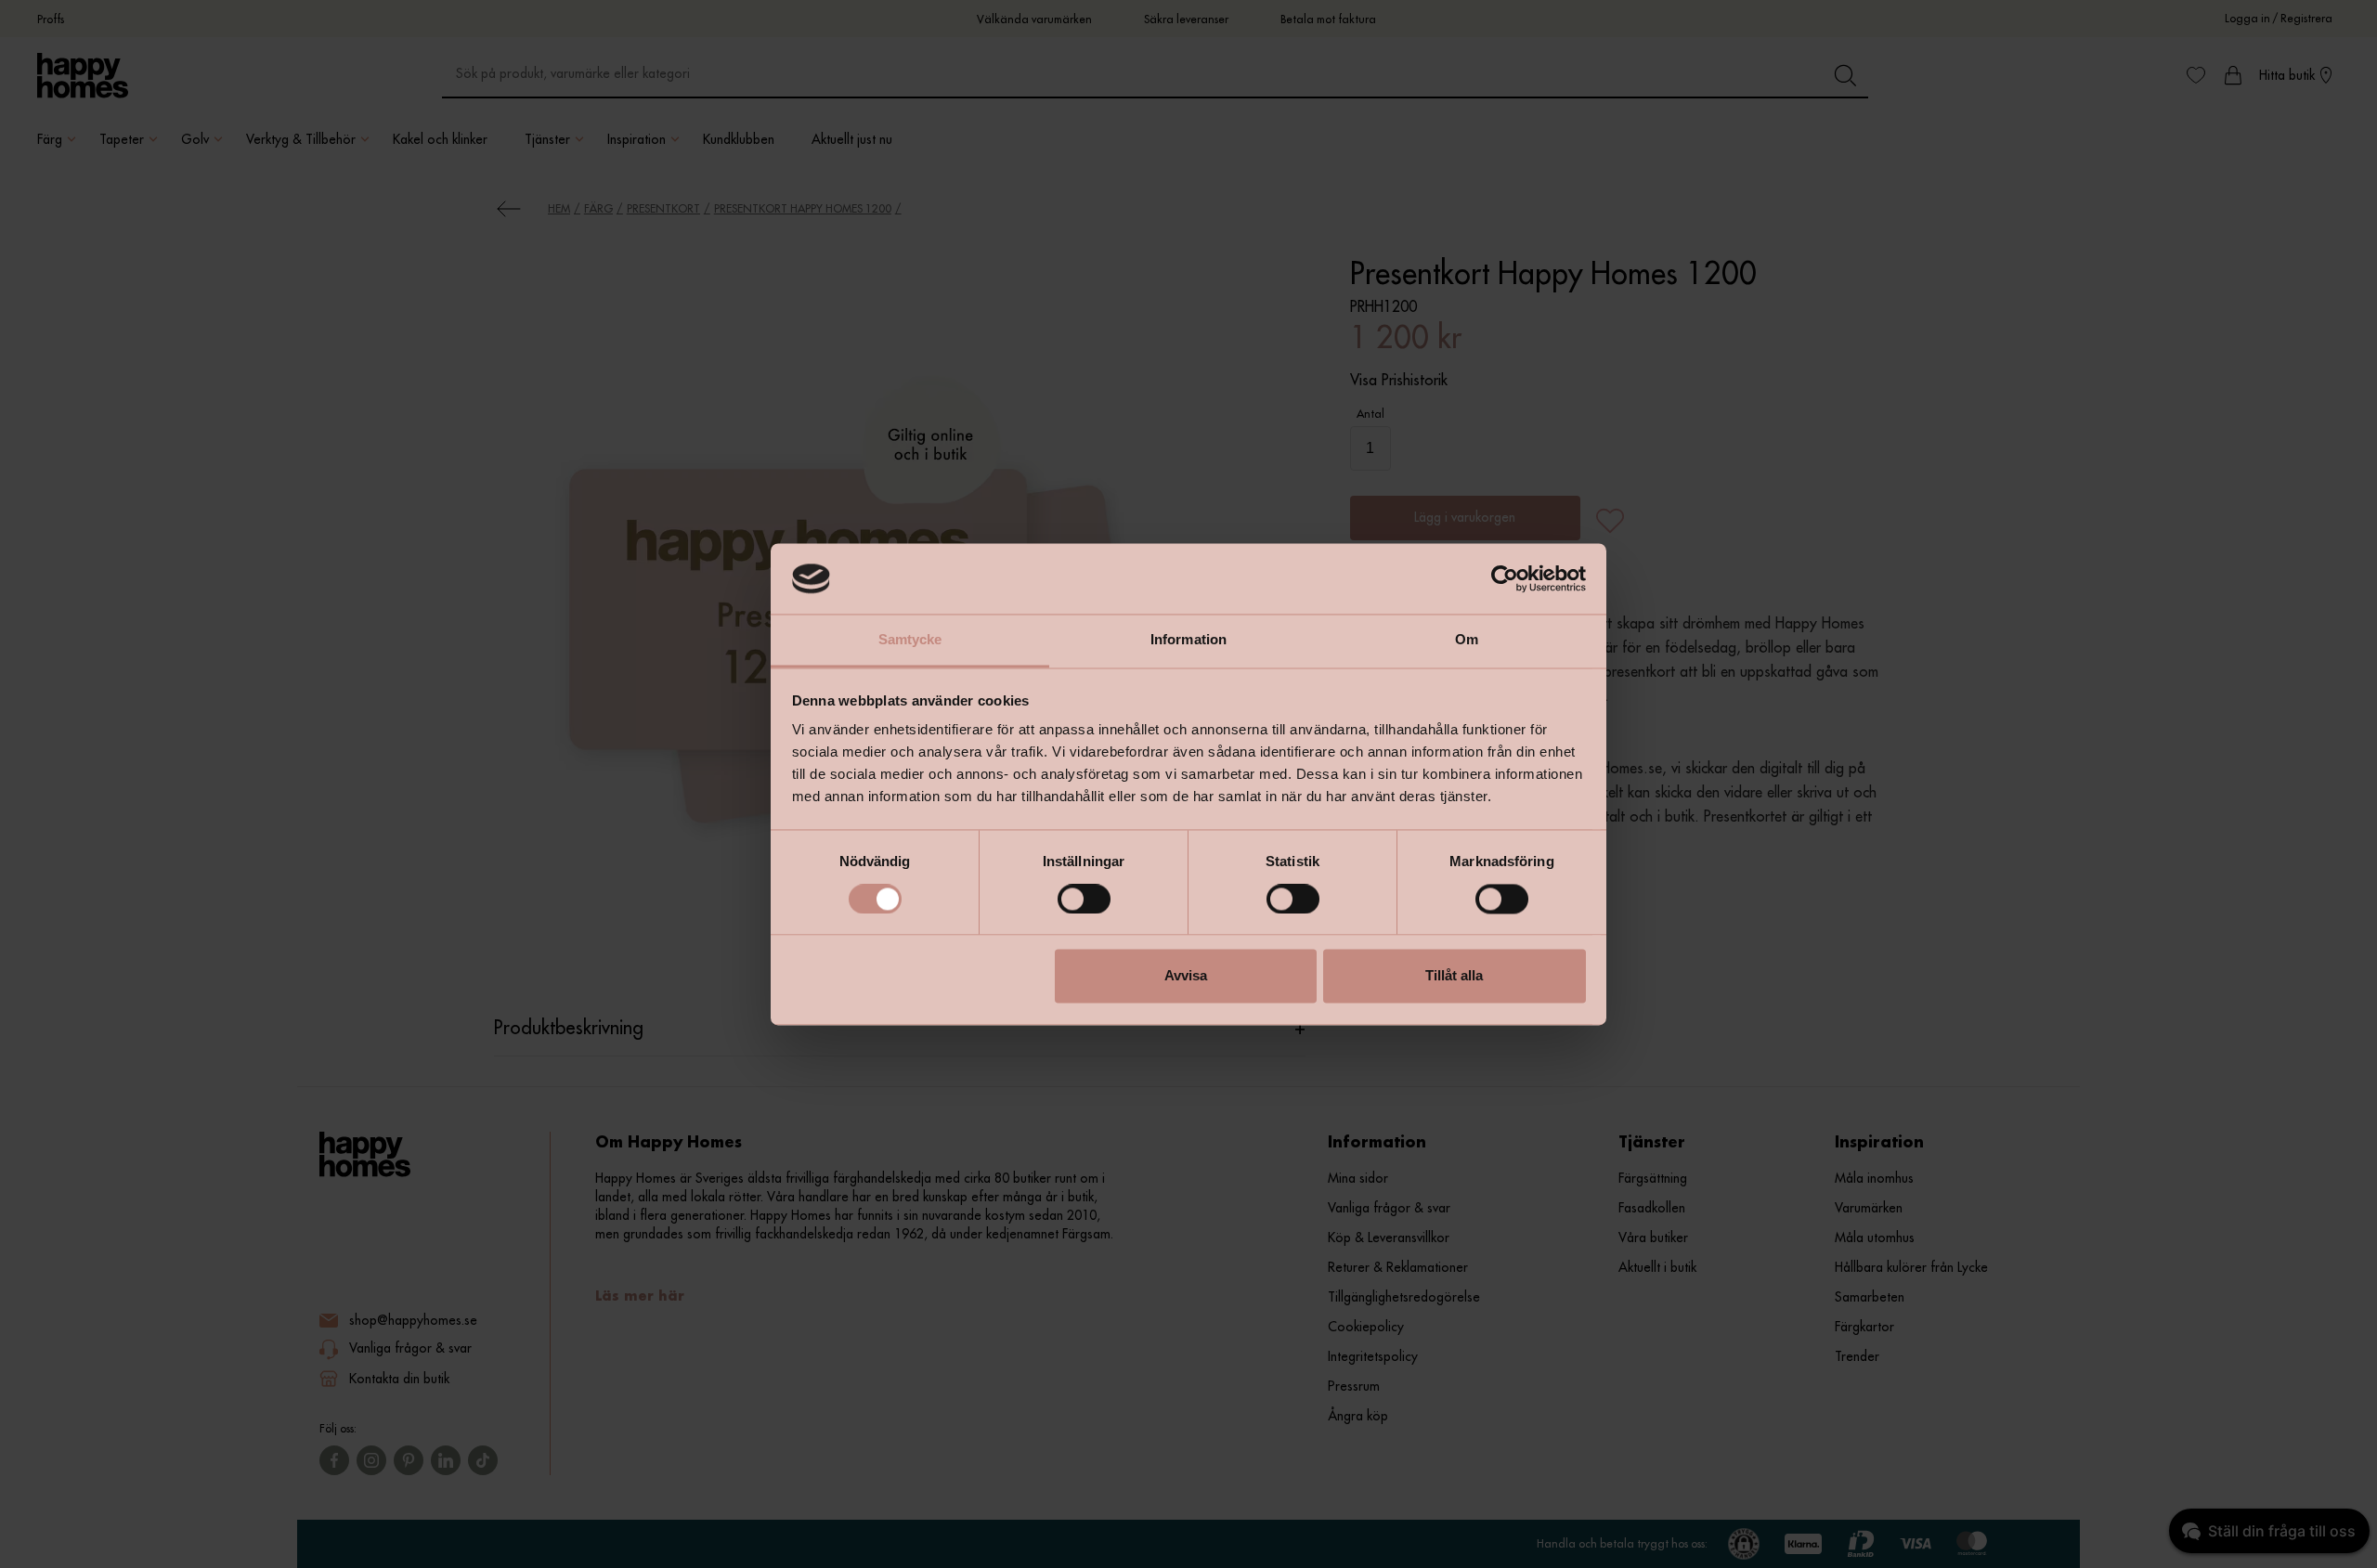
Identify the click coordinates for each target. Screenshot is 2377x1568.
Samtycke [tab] (910, 640)
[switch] (1084, 899)
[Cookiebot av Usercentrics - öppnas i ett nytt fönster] (1505, 578)
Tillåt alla (1454, 976)
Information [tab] (1188, 640)
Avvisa (1186, 976)
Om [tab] (1467, 640)
